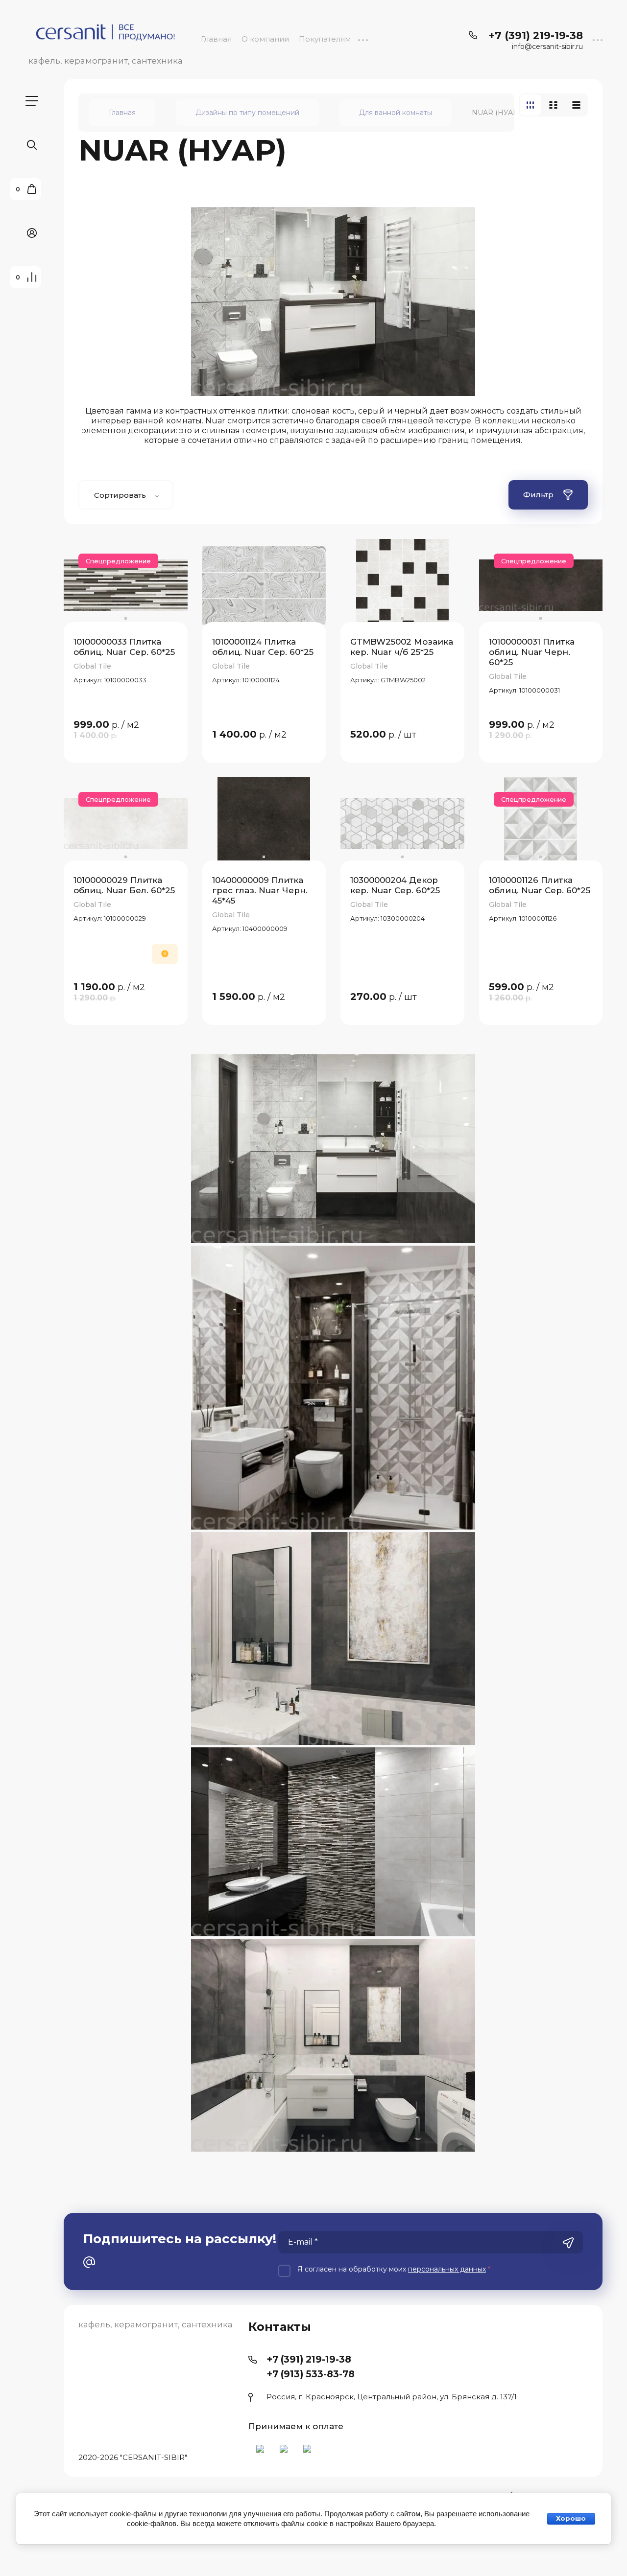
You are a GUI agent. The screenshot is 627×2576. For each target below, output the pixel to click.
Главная (216, 39)
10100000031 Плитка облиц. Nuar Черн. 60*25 (532, 652)
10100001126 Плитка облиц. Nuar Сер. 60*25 (540, 885)
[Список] (553, 105)
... (363, 39)
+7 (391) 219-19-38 (536, 35)
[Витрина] (530, 105)
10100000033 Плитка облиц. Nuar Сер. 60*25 (124, 647)
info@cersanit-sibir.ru (547, 47)
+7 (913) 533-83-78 (311, 2374)
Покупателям (325, 39)
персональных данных (447, 2269)
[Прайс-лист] (576, 105)
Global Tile (92, 666)
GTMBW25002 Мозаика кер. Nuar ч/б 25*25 (402, 647)
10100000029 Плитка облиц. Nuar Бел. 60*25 (124, 885)
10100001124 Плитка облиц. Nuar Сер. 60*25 (263, 647)
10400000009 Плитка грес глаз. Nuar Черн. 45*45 (260, 891)
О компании (265, 39)
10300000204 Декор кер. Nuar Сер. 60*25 (395, 885)
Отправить (568, 2243)
